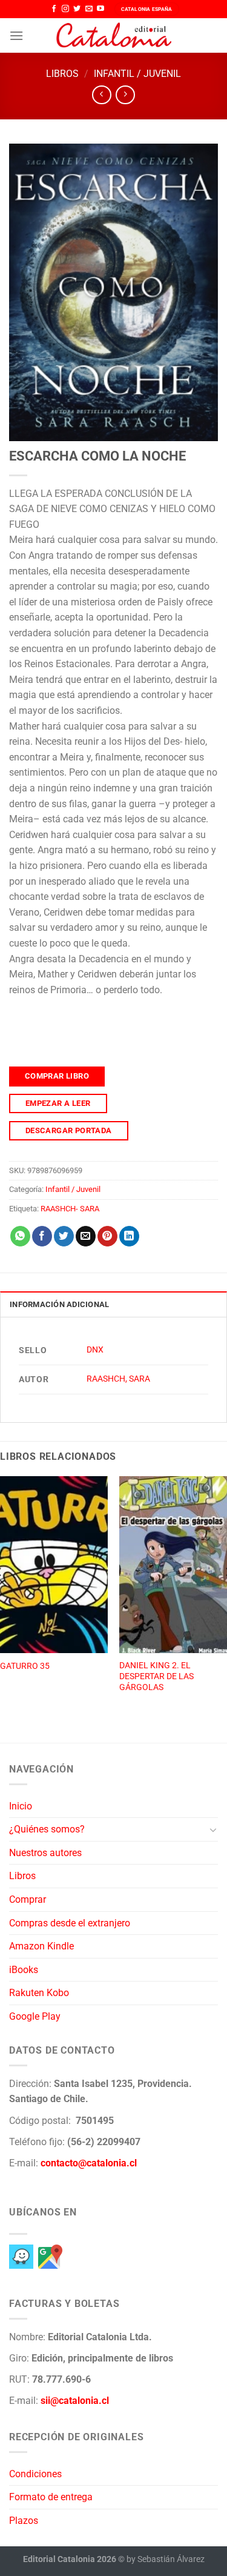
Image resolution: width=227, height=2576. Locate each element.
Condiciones (35, 2474)
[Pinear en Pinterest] (107, 1236)
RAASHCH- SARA (70, 1209)
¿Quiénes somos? (47, 1829)
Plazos (24, 2521)
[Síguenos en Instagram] (65, 9)
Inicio (21, 1806)
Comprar (28, 1899)
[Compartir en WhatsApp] (20, 1236)
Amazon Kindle (41, 1946)
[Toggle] (213, 1829)
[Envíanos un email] (89, 9)
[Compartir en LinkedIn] (129, 1236)
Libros (62, 74)
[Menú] (16, 35)
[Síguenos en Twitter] (77, 9)
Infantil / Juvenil (137, 74)
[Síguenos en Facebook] (54, 9)
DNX (95, 1350)
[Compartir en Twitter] (64, 1236)
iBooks (24, 1970)
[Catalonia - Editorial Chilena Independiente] (114, 36)
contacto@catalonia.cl (89, 2163)
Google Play (35, 2016)
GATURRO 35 (25, 1666)
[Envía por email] (86, 1236)
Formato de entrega (51, 2497)
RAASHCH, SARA (118, 1379)
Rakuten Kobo (39, 1993)
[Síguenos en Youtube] (100, 9)
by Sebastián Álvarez (166, 2559)
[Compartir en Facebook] (42, 1236)
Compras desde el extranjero (70, 1923)
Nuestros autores (45, 1853)
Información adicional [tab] (59, 1304)
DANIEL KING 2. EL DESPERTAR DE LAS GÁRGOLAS (156, 1676)
